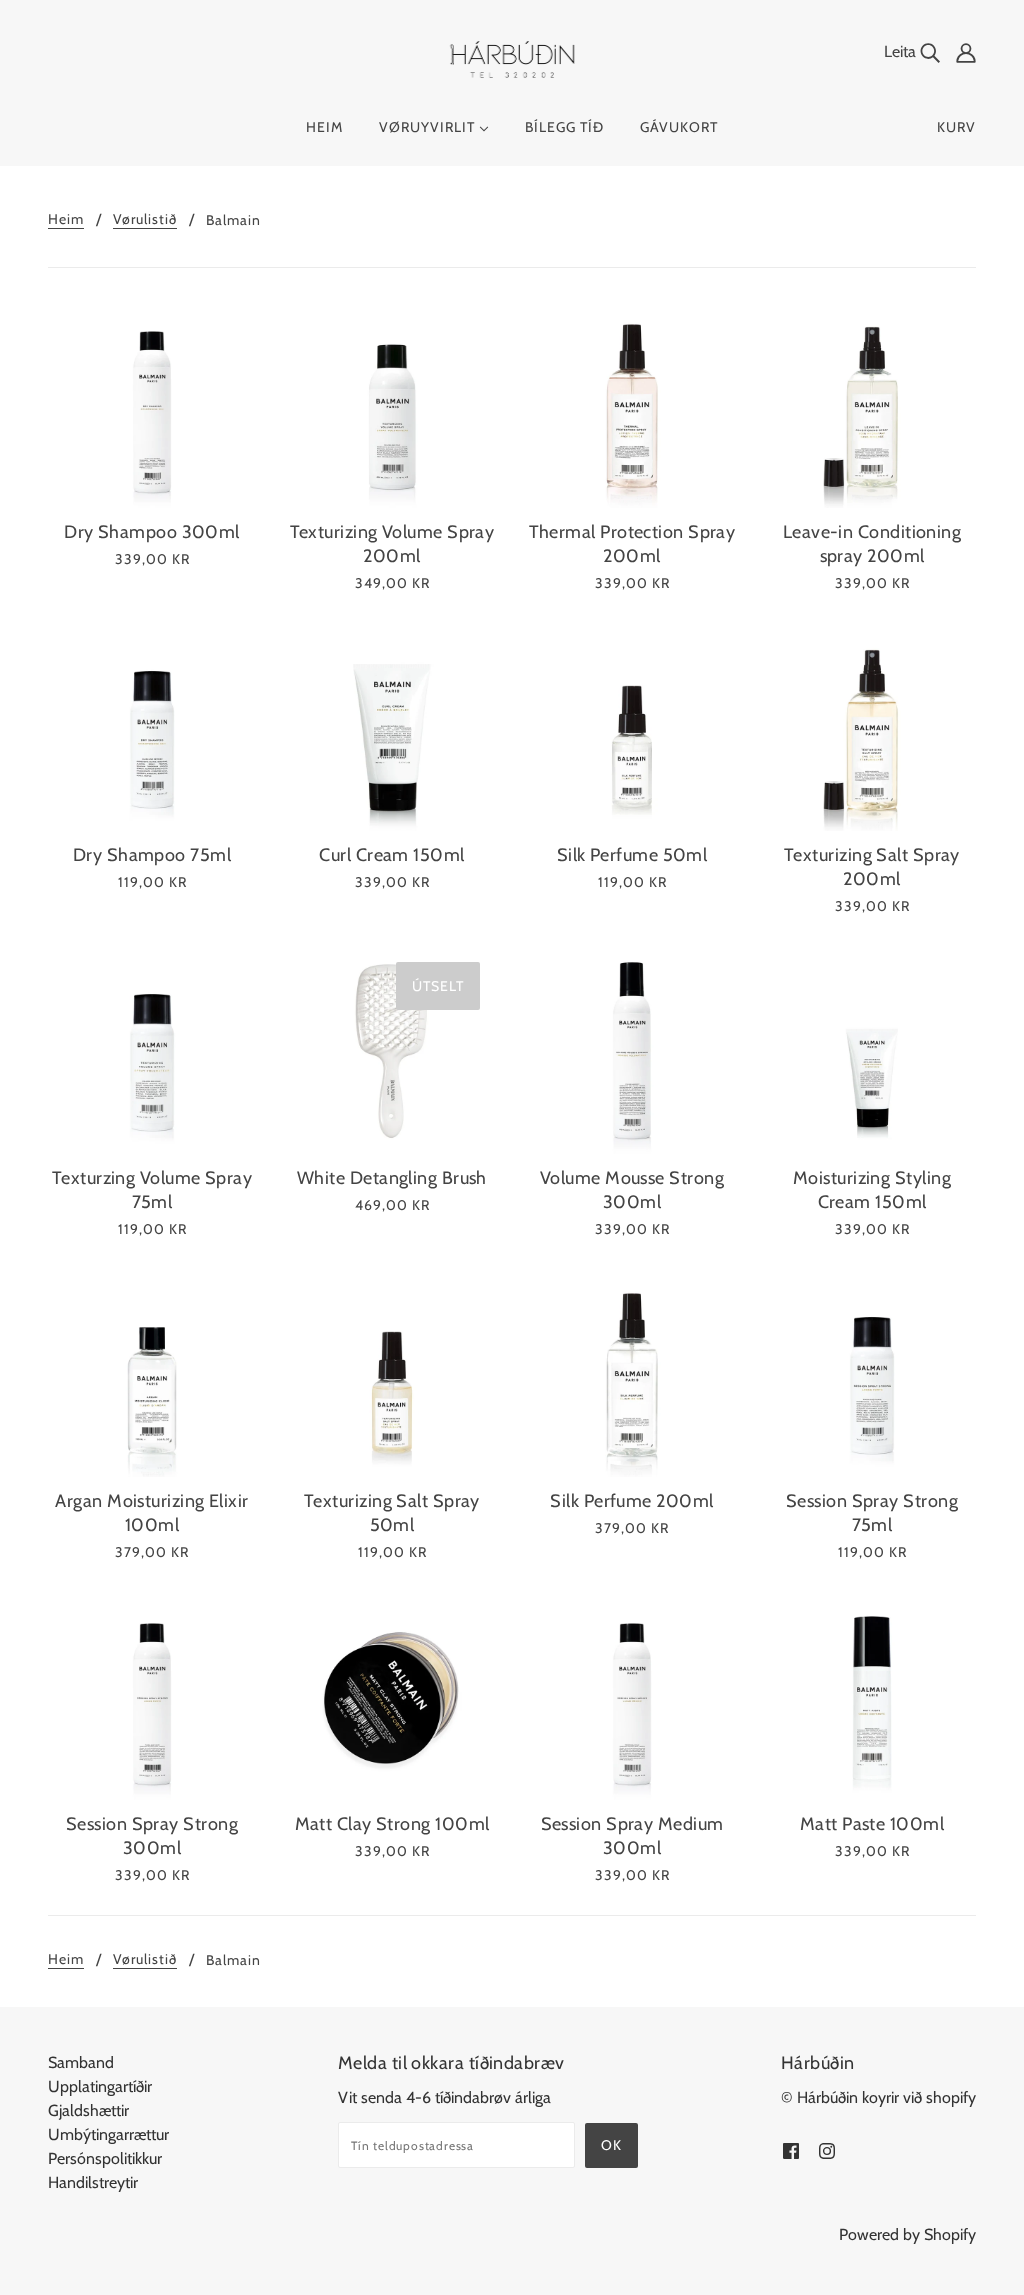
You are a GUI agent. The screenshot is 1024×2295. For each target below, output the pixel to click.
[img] (966, 52)
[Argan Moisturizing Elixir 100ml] (152, 1373)
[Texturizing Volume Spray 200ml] (392, 404)
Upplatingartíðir (100, 2086)
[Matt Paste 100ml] (872, 1696)
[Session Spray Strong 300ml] (152, 1696)
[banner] (512, 58)
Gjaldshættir (88, 2110)
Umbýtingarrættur (108, 2134)
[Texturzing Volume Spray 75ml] (152, 1050)
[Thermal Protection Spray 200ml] (632, 404)
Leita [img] (902, 51)
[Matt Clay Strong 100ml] (392, 1696)
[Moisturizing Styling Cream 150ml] (872, 1050)
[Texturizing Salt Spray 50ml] (392, 1373)
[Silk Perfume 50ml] (632, 727)
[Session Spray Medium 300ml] (632, 1696)
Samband (81, 2062)
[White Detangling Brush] (392, 1050)
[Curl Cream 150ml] (392, 727)
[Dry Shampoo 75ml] (152, 727)
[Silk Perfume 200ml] (632, 1373)
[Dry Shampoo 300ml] (152, 404)
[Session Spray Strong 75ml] (872, 1373)
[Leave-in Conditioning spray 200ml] (872, 404)
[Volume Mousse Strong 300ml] (632, 1050)
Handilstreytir (93, 2182)
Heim (66, 220)
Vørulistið (145, 220)
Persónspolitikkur (105, 2158)
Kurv (956, 127)
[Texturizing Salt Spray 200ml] (872, 727)
